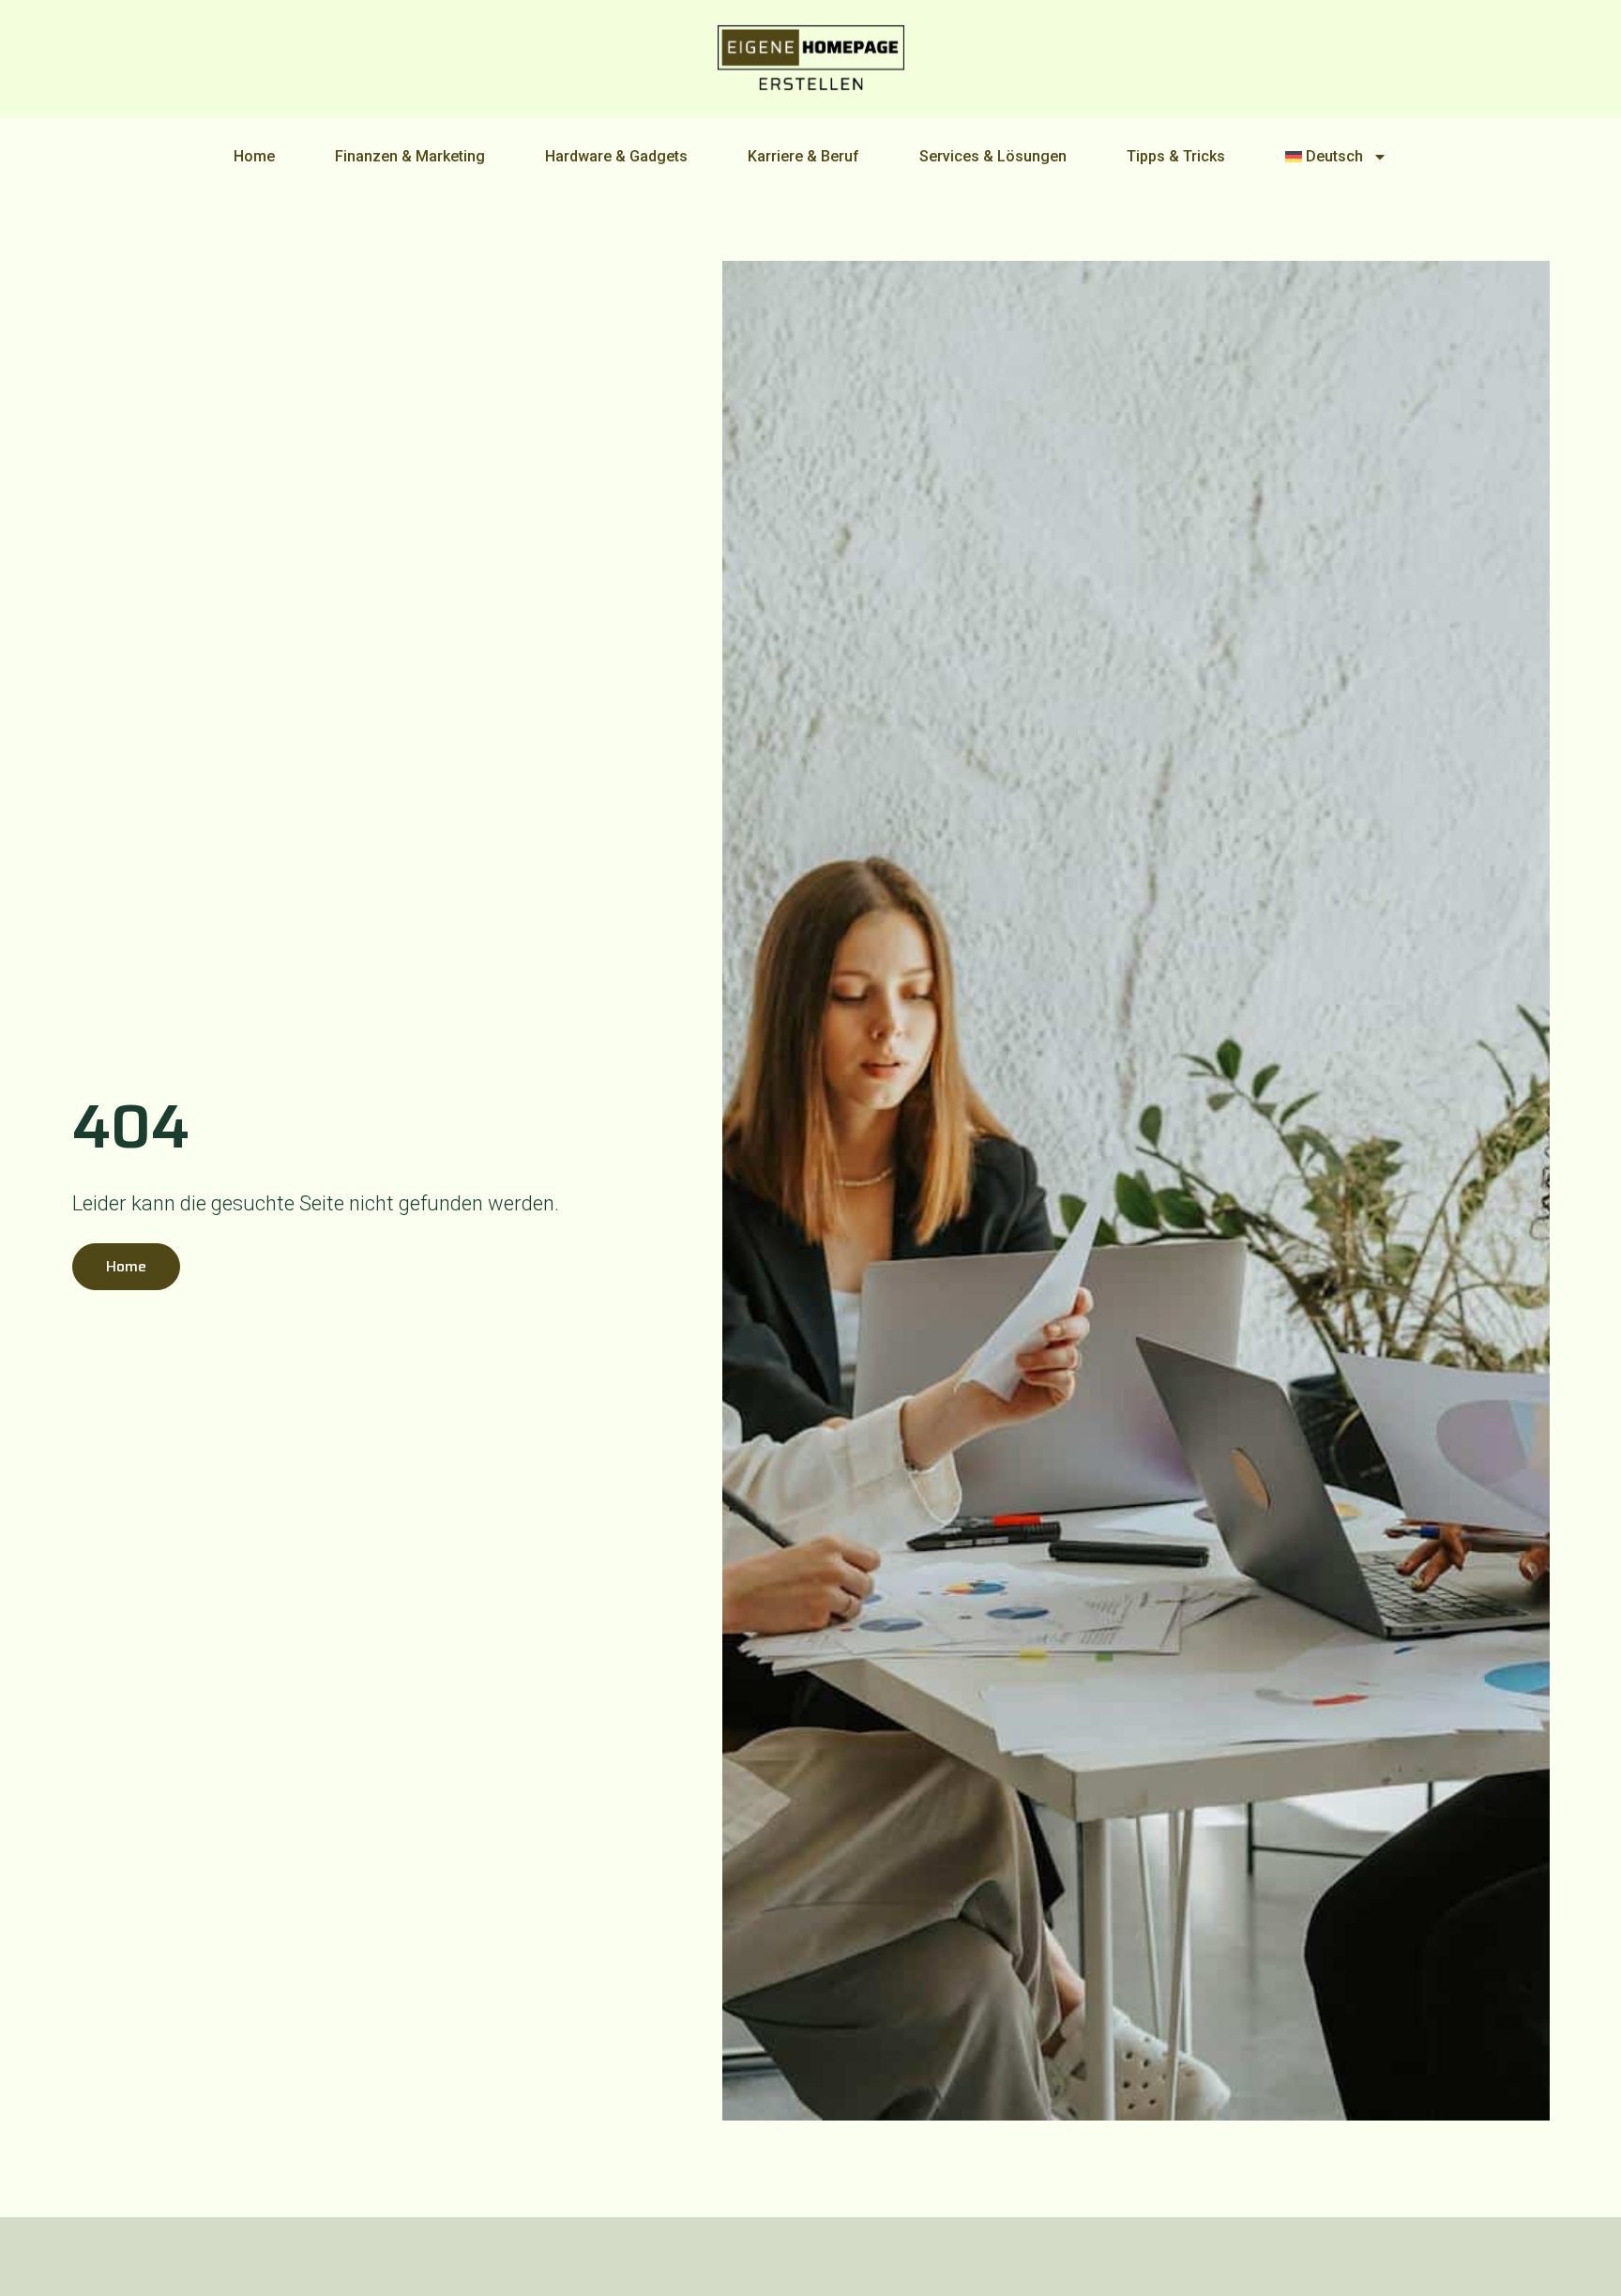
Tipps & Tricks (1176, 156)
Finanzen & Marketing (410, 156)
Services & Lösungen (993, 156)
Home (254, 156)
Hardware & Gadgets (616, 156)
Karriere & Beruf (803, 156)
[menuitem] (1337, 157)
